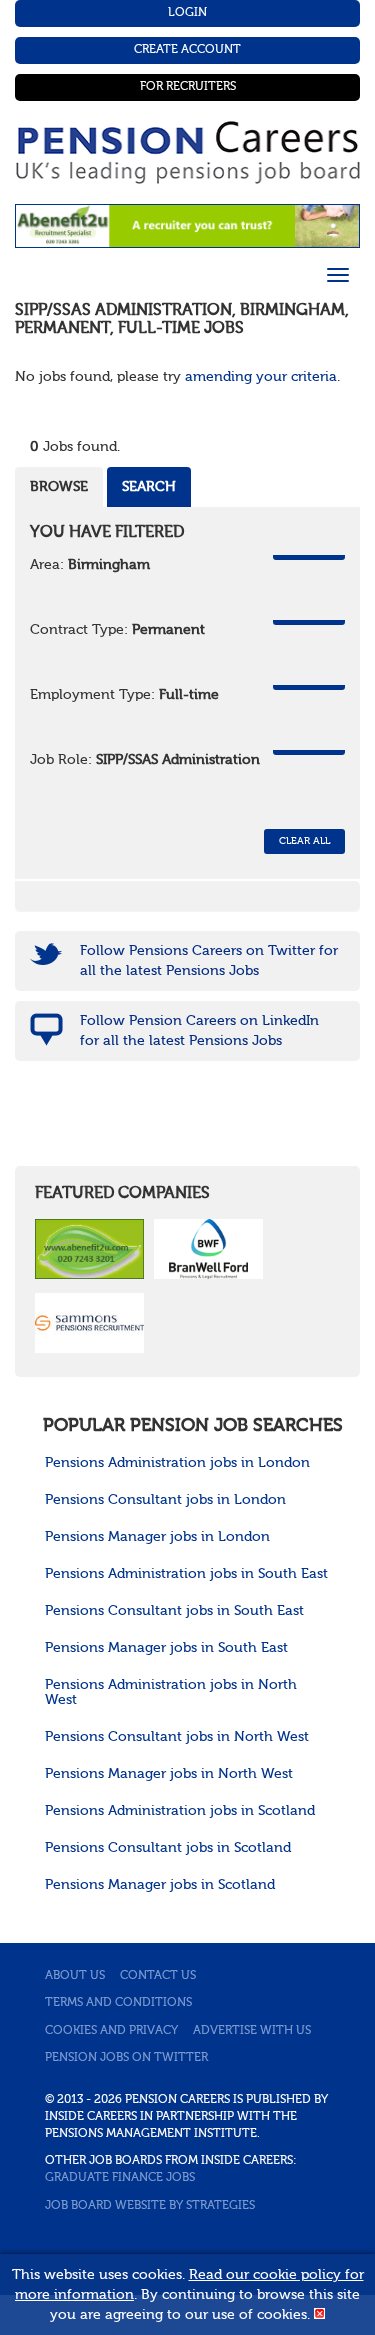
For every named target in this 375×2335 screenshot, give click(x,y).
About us (75, 1976)
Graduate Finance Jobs (120, 2178)
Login (187, 13)
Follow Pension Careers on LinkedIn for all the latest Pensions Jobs (199, 1031)
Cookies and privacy (111, 2031)
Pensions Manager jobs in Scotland (160, 1885)
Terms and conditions (118, 2003)
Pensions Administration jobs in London (177, 1463)
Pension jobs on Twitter (126, 2058)
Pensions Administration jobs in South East (186, 1574)
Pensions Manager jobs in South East (166, 1648)
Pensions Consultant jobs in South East (174, 1611)
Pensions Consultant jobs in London (165, 1500)
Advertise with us (252, 2031)
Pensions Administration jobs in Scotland (180, 1811)
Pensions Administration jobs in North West (171, 1692)
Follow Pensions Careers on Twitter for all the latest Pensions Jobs (209, 961)
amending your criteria (261, 377)
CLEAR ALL (304, 841)
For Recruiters (188, 87)
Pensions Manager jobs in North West (169, 1774)
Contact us (158, 1976)
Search (149, 487)
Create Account (187, 50)
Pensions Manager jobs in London (157, 1537)
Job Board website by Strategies (150, 2206)
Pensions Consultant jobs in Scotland (168, 1848)
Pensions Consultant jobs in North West (177, 1737)
